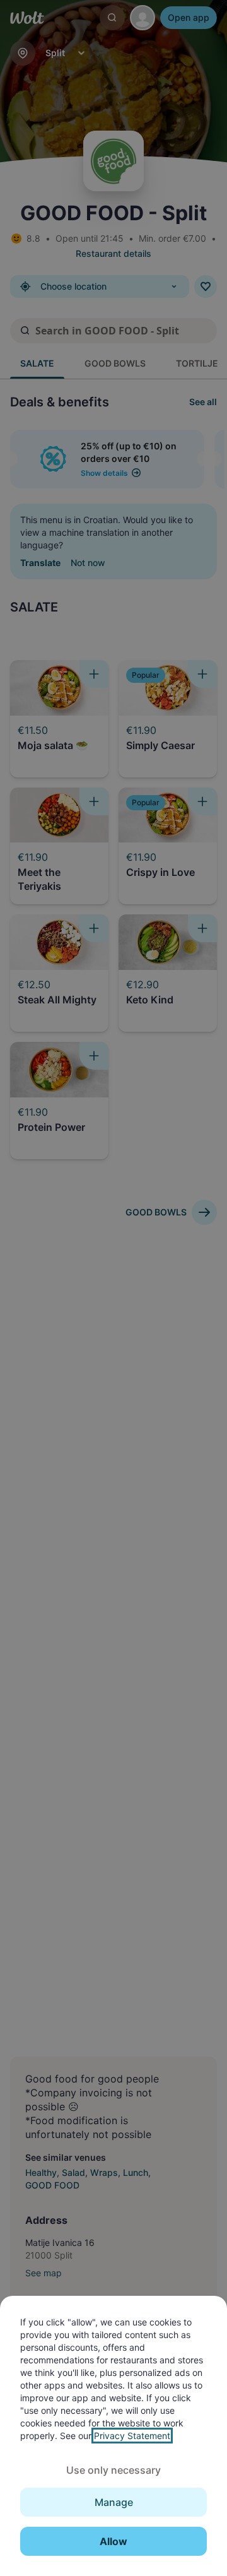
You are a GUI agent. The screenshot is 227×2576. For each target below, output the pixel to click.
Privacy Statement (132, 2436)
